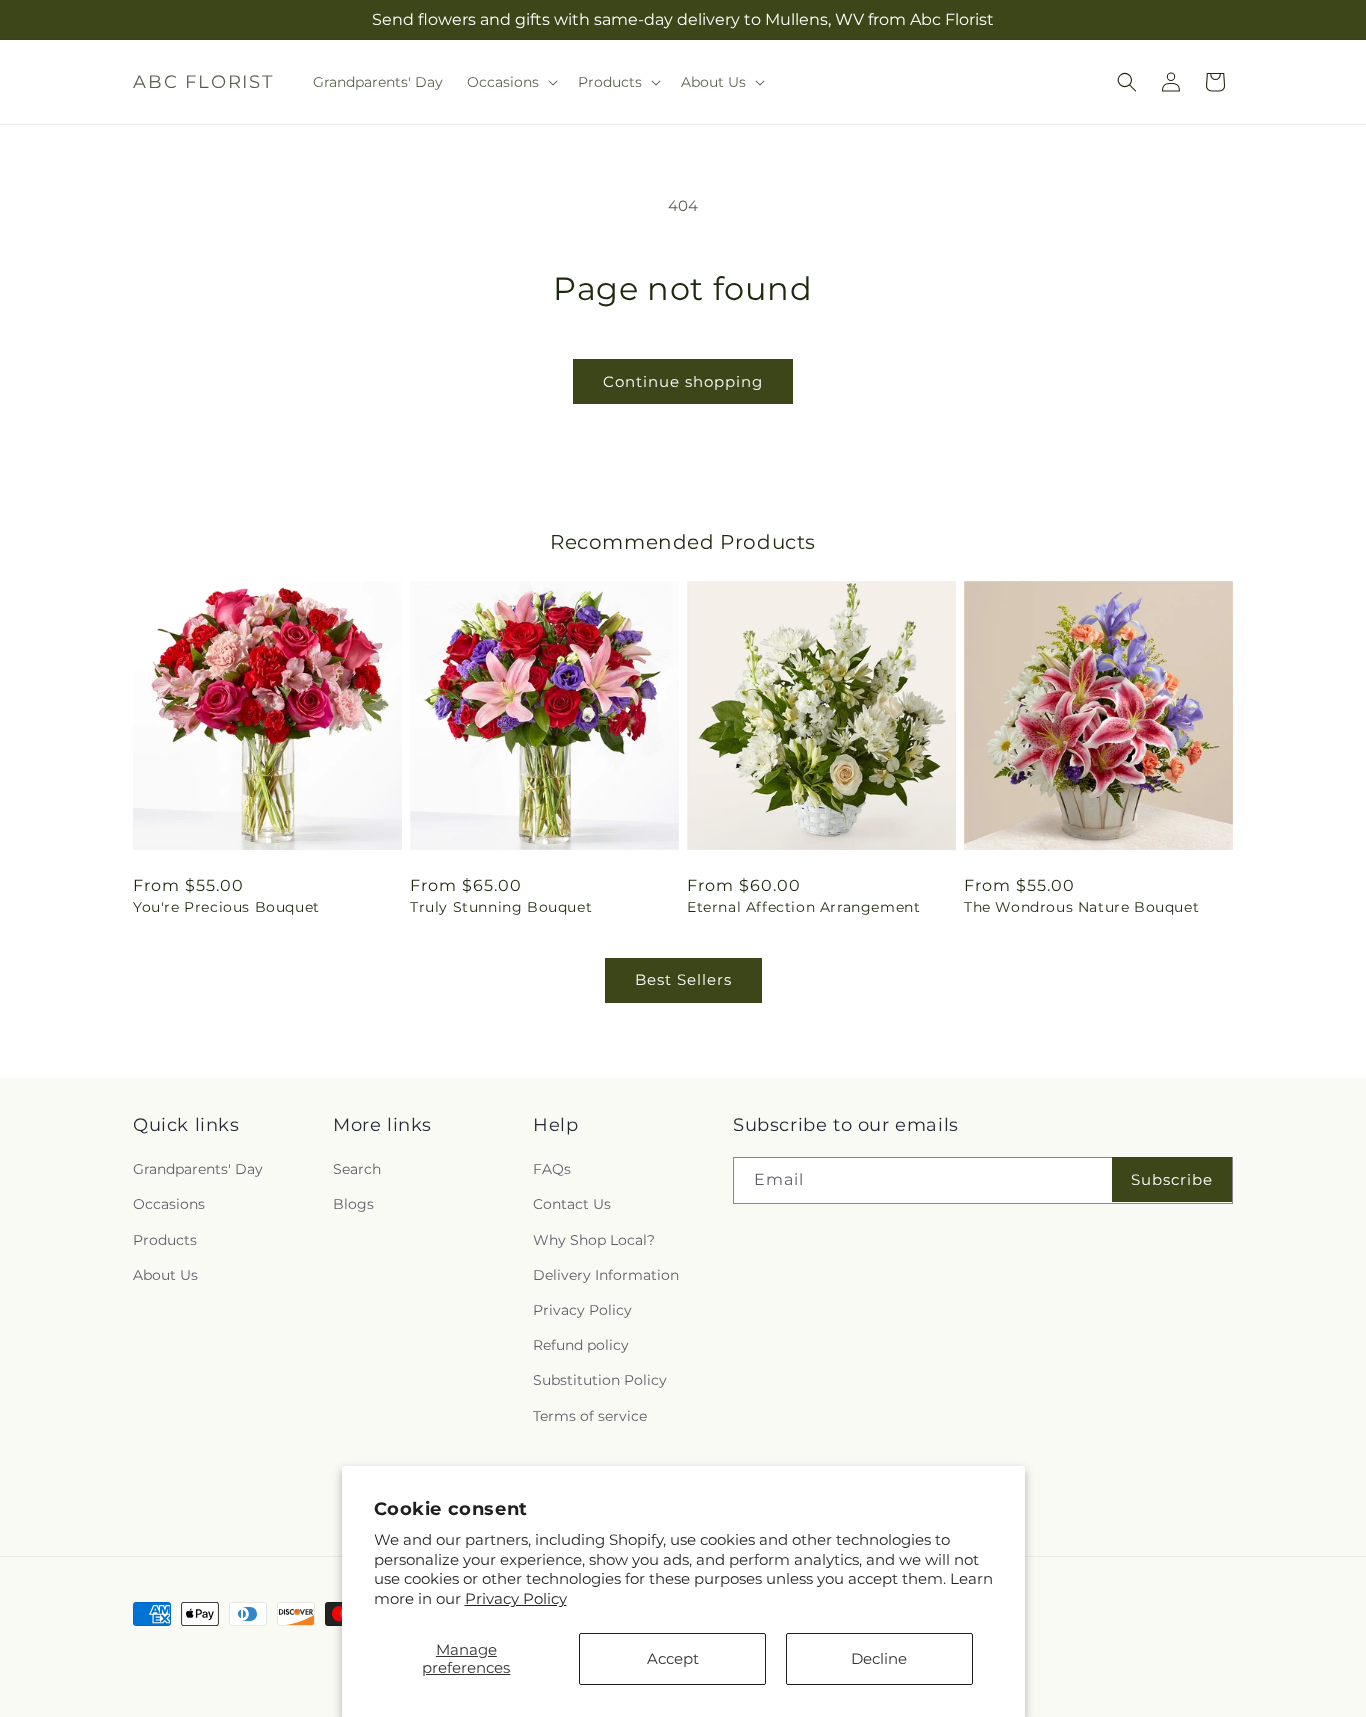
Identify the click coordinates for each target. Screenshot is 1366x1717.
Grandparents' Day (198, 1169)
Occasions (169, 1204)
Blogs (353, 1204)
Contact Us (572, 1204)
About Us (165, 1275)
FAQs (552, 1169)
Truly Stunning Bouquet (501, 907)
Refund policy (581, 1345)
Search (357, 1169)
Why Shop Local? (594, 1240)
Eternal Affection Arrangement (803, 907)
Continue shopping (683, 381)
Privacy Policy (516, 1598)
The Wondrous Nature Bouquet (1081, 907)
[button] (510, 82)
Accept (673, 1658)
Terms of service (590, 1416)
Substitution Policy (600, 1380)
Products (165, 1240)
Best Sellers (683, 979)
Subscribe (1172, 1179)
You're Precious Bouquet (226, 907)
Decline (879, 1658)
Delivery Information (606, 1275)
